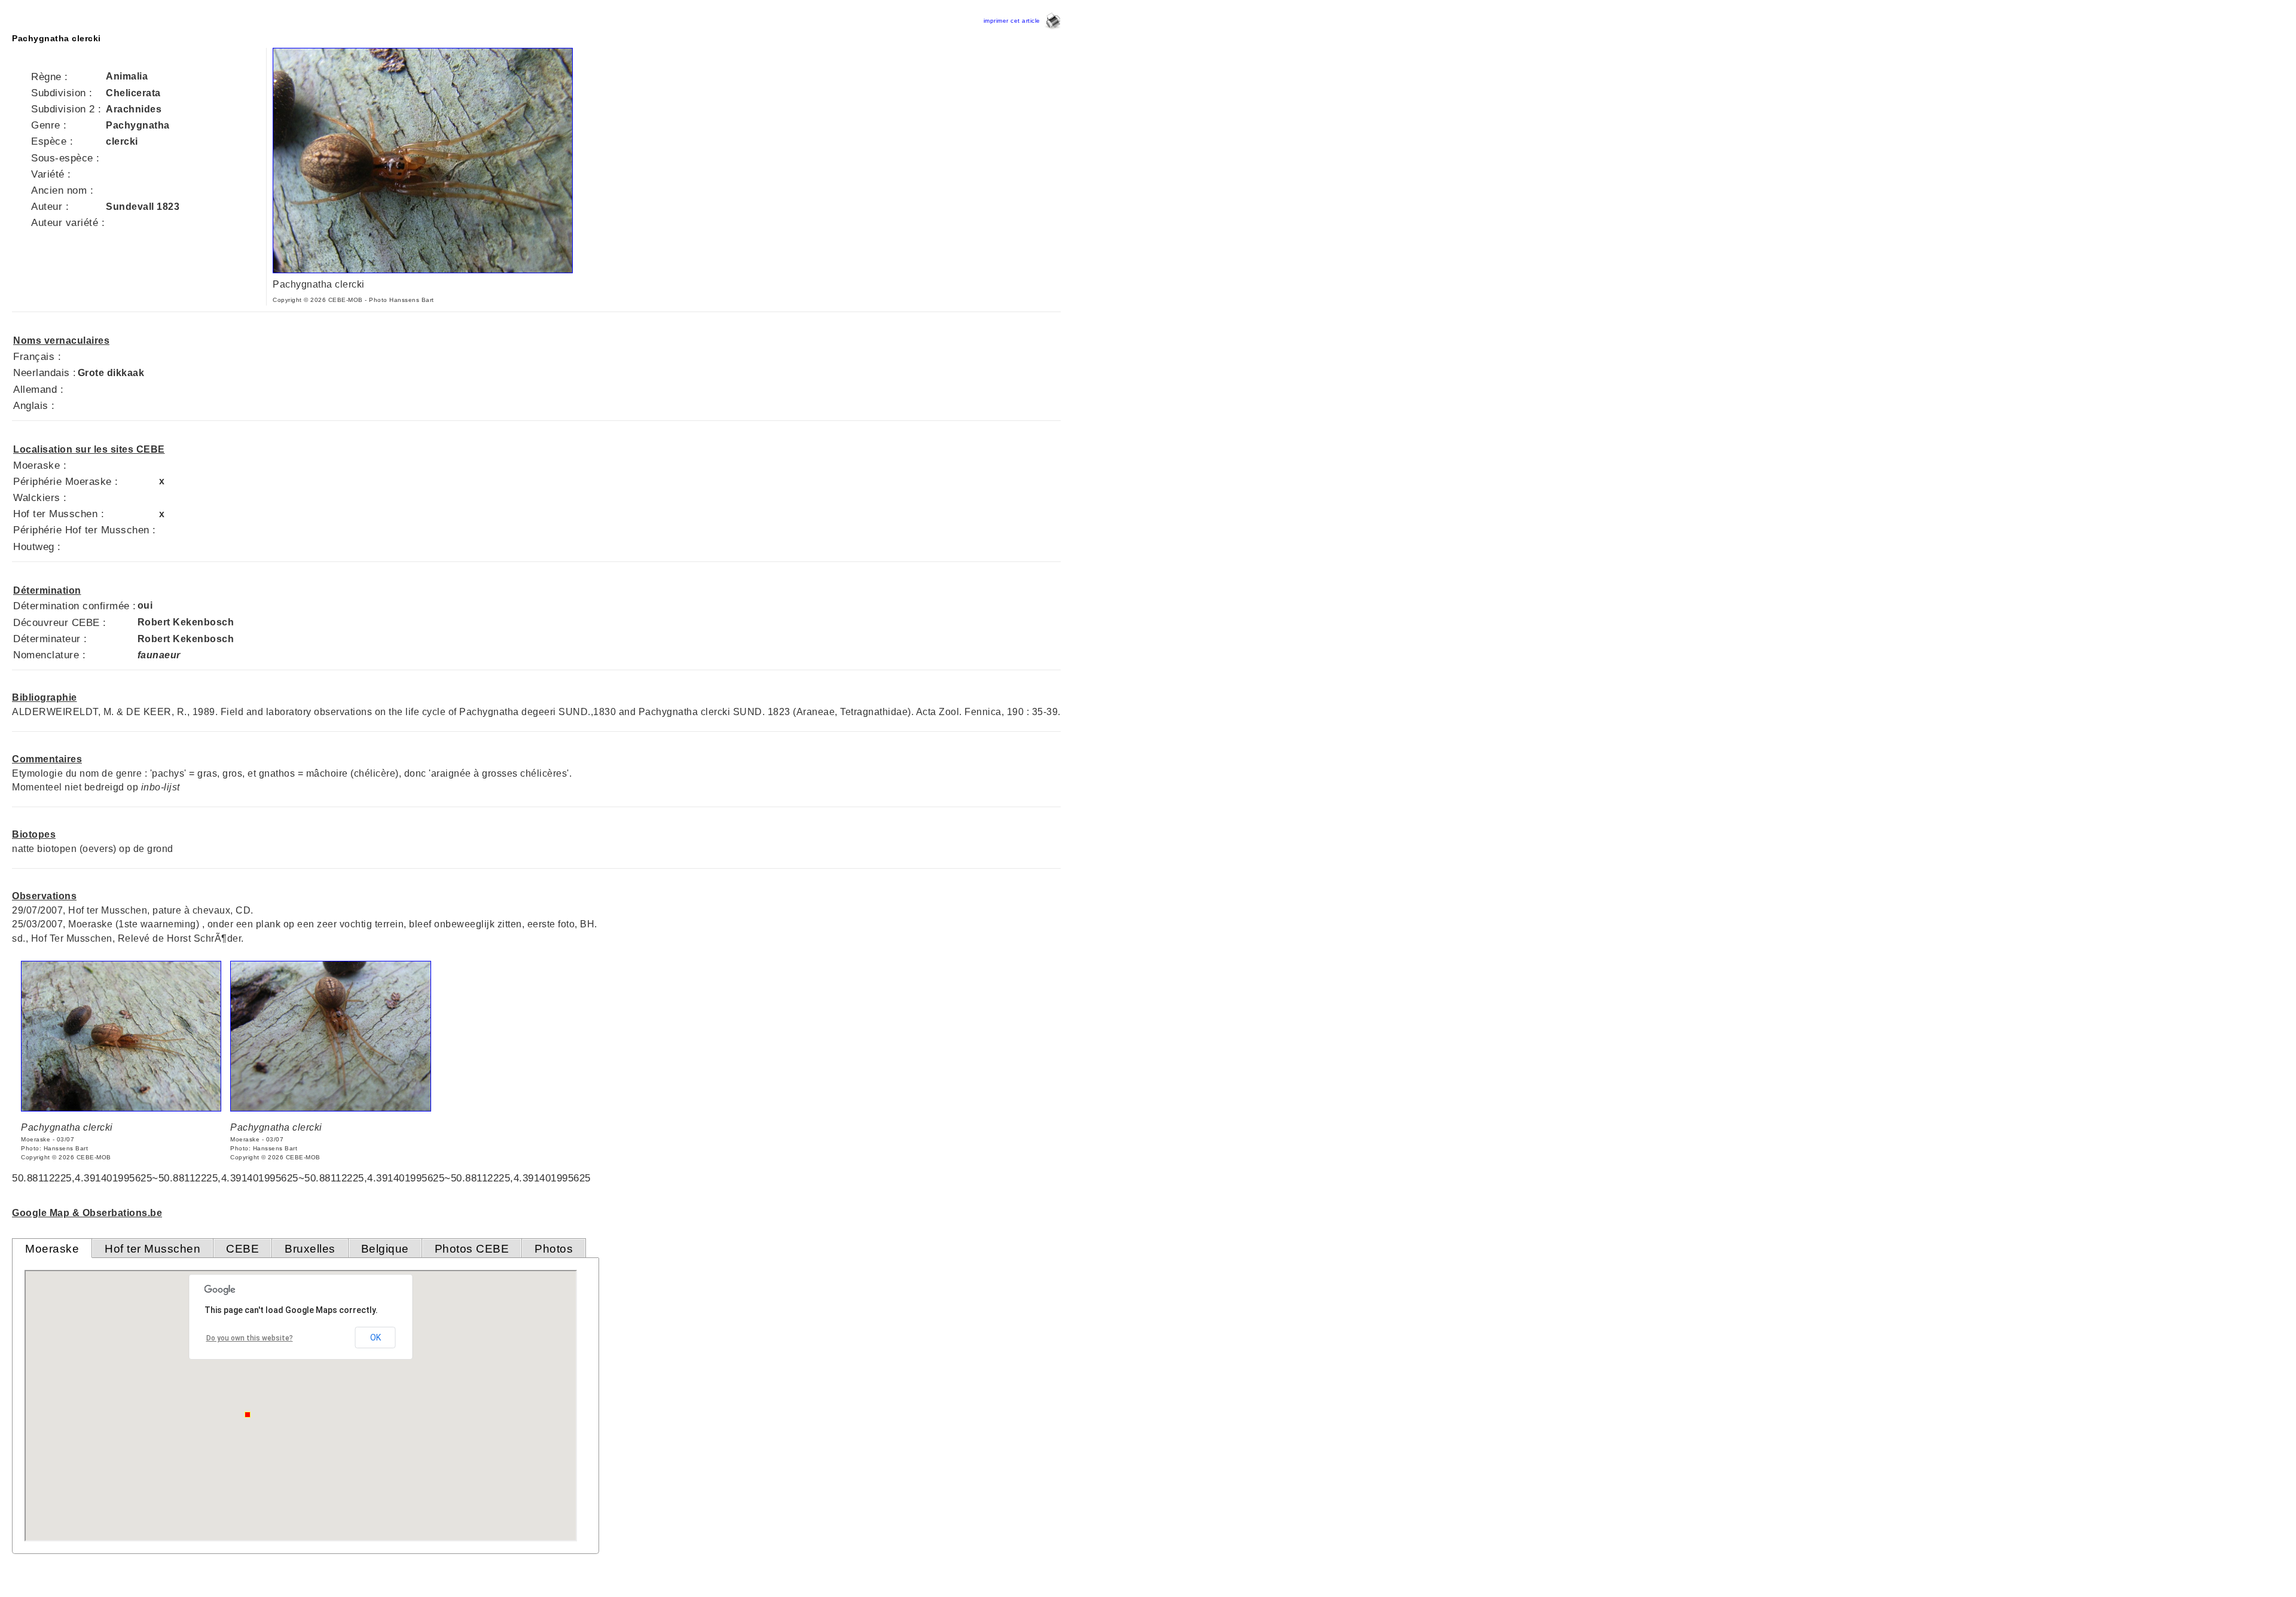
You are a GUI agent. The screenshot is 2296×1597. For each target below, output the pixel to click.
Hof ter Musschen (152, 1249)
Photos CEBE (472, 1249)
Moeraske (52, 1249)
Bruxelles (310, 1249)
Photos (554, 1249)
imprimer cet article (1014, 21)
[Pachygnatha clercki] (423, 270)
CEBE (242, 1249)
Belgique (385, 1249)
